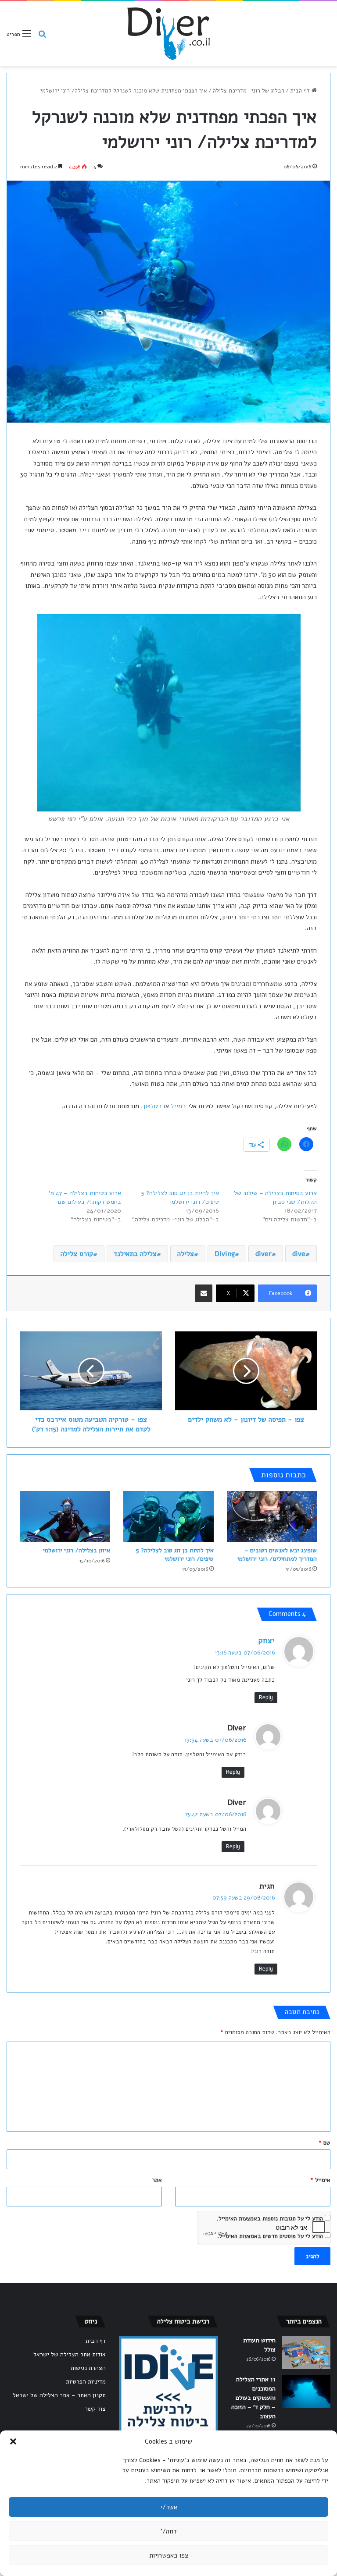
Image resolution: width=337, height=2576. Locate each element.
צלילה (186, 1254)
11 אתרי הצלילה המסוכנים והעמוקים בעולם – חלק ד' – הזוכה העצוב (253, 2398)
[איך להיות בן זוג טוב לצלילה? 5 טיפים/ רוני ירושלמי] (168, 1516)
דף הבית (301, 91)
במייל (178, 1106)
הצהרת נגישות (88, 2368)
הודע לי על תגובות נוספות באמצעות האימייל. (270, 2219)
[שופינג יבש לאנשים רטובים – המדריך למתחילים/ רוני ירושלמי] (272, 1516)
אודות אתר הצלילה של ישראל (70, 2354)
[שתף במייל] (204, 1293)
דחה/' (169, 2531)
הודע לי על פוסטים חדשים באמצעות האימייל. (270, 2236)
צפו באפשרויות (169, 2555)
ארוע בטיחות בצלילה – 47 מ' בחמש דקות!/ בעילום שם (85, 1197)
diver (264, 1254)
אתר (157, 2180)
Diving (225, 1254)
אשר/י (169, 2507)
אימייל (320, 2180)
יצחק (266, 1640)
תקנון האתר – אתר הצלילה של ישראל (59, 2395)
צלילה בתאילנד (135, 1254)
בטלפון (152, 1106)
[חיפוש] (42, 37)
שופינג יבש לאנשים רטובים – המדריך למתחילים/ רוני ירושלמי (277, 1555)
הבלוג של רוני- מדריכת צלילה (249, 91)
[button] (13, 2441)
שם (324, 2143)
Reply (266, 1697)
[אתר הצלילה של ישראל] (168, 34)
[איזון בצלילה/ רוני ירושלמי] (65, 1516)
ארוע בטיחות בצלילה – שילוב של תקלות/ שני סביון (275, 1197)
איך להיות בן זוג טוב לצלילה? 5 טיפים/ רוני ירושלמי (180, 1197)
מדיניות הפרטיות (86, 2382)
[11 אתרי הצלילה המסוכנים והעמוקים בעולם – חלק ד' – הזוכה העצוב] (306, 2392)
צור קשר (95, 2409)
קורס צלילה (77, 1254)
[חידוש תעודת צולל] (306, 2353)
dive (299, 1254)
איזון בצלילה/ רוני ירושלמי (77, 1550)
